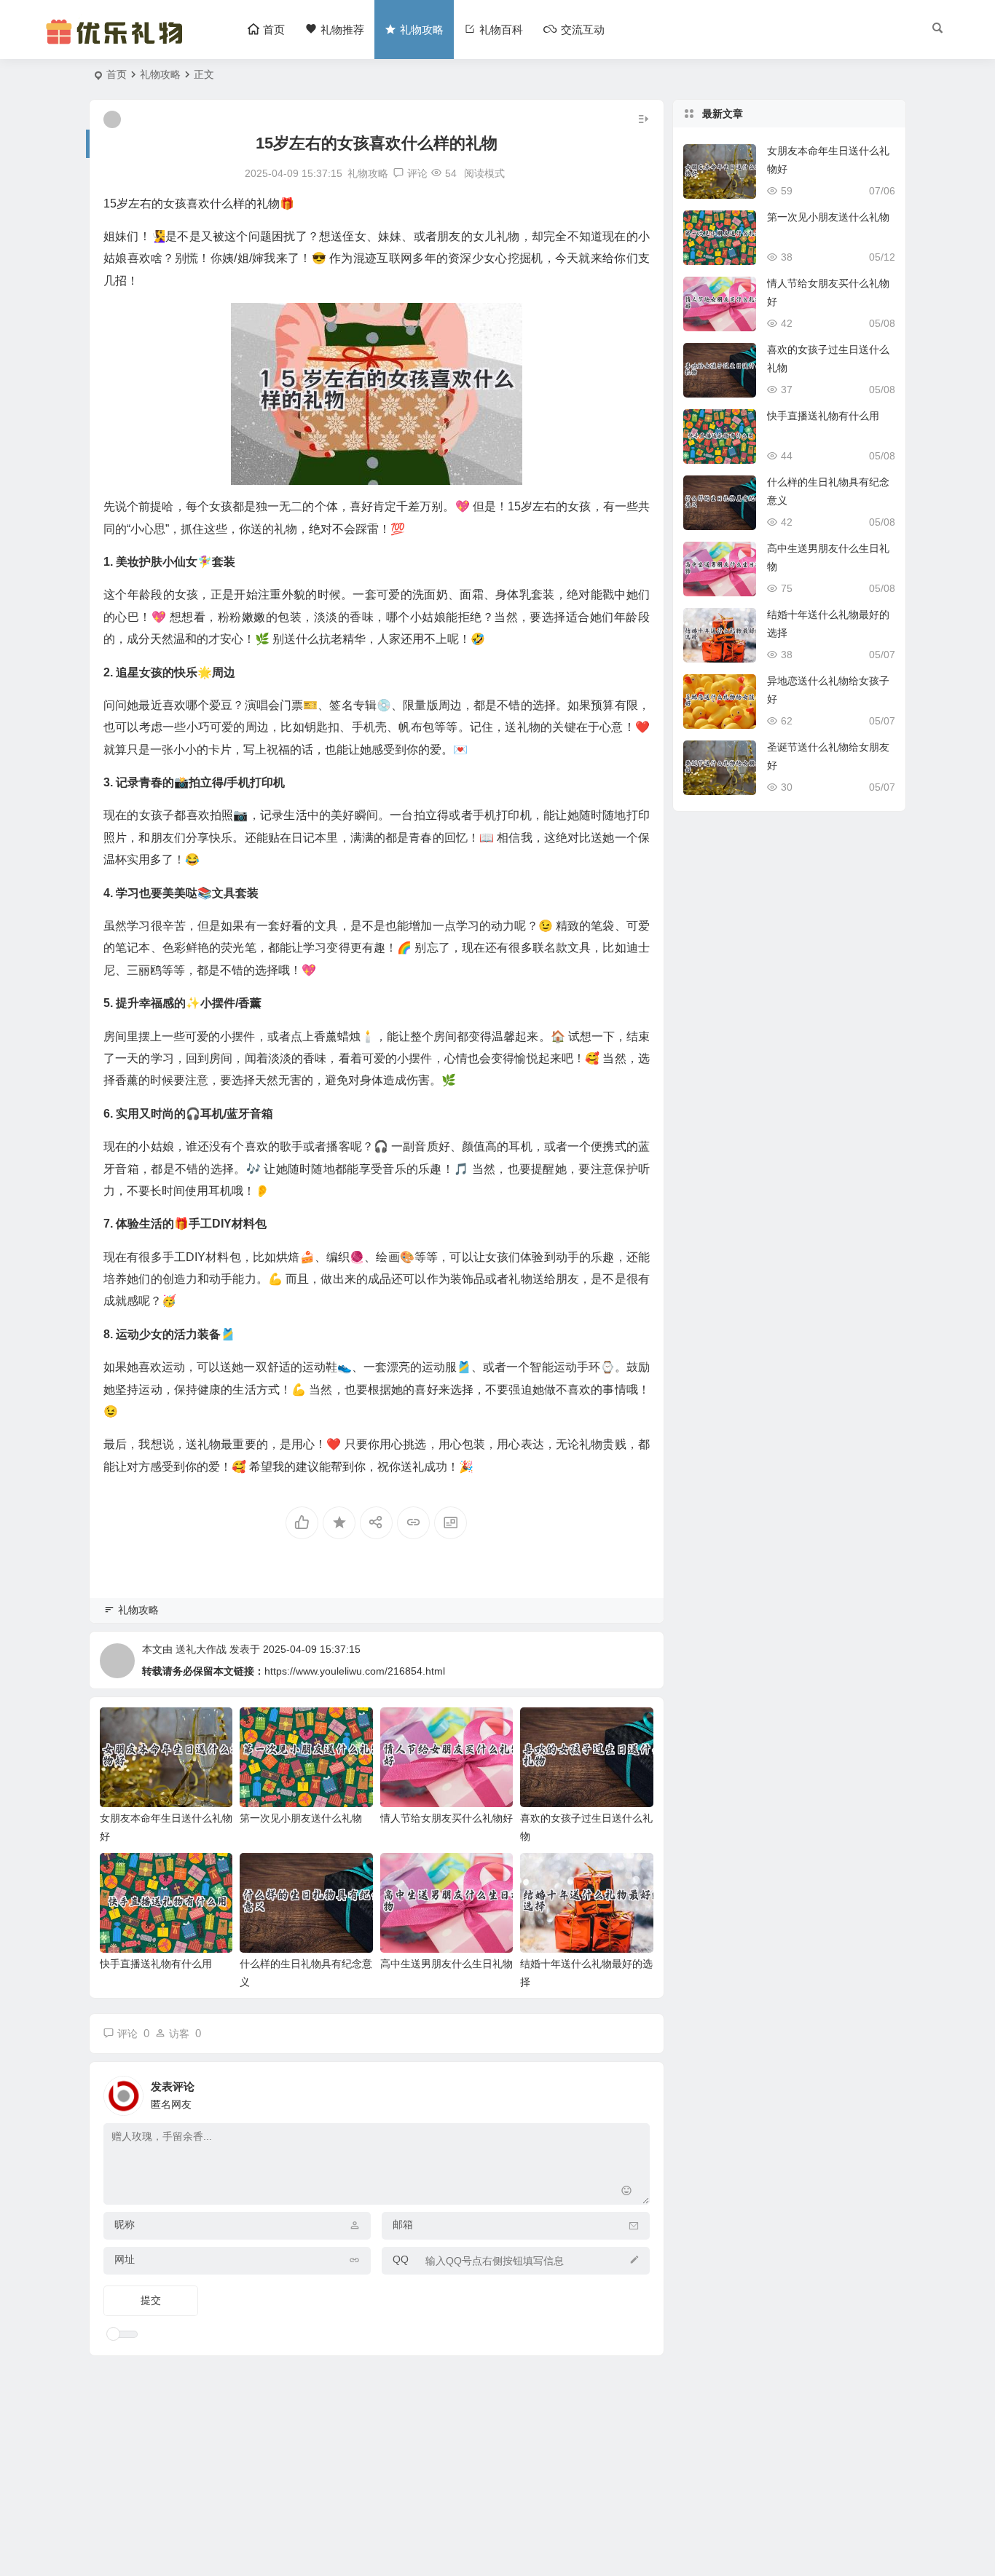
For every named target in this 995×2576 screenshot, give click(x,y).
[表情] (627, 2192)
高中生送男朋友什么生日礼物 (447, 1964)
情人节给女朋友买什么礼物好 (447, 1818)
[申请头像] (635, 2092)
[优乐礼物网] (118, 42)
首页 (117, 74)
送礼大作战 (201, 1649)
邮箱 (403, 2224)
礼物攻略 (160, 74)
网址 (125, 2259)
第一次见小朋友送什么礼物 (301, 1818)
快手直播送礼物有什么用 (156, 1964)
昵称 (125, 2224)
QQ (401, 2259)
